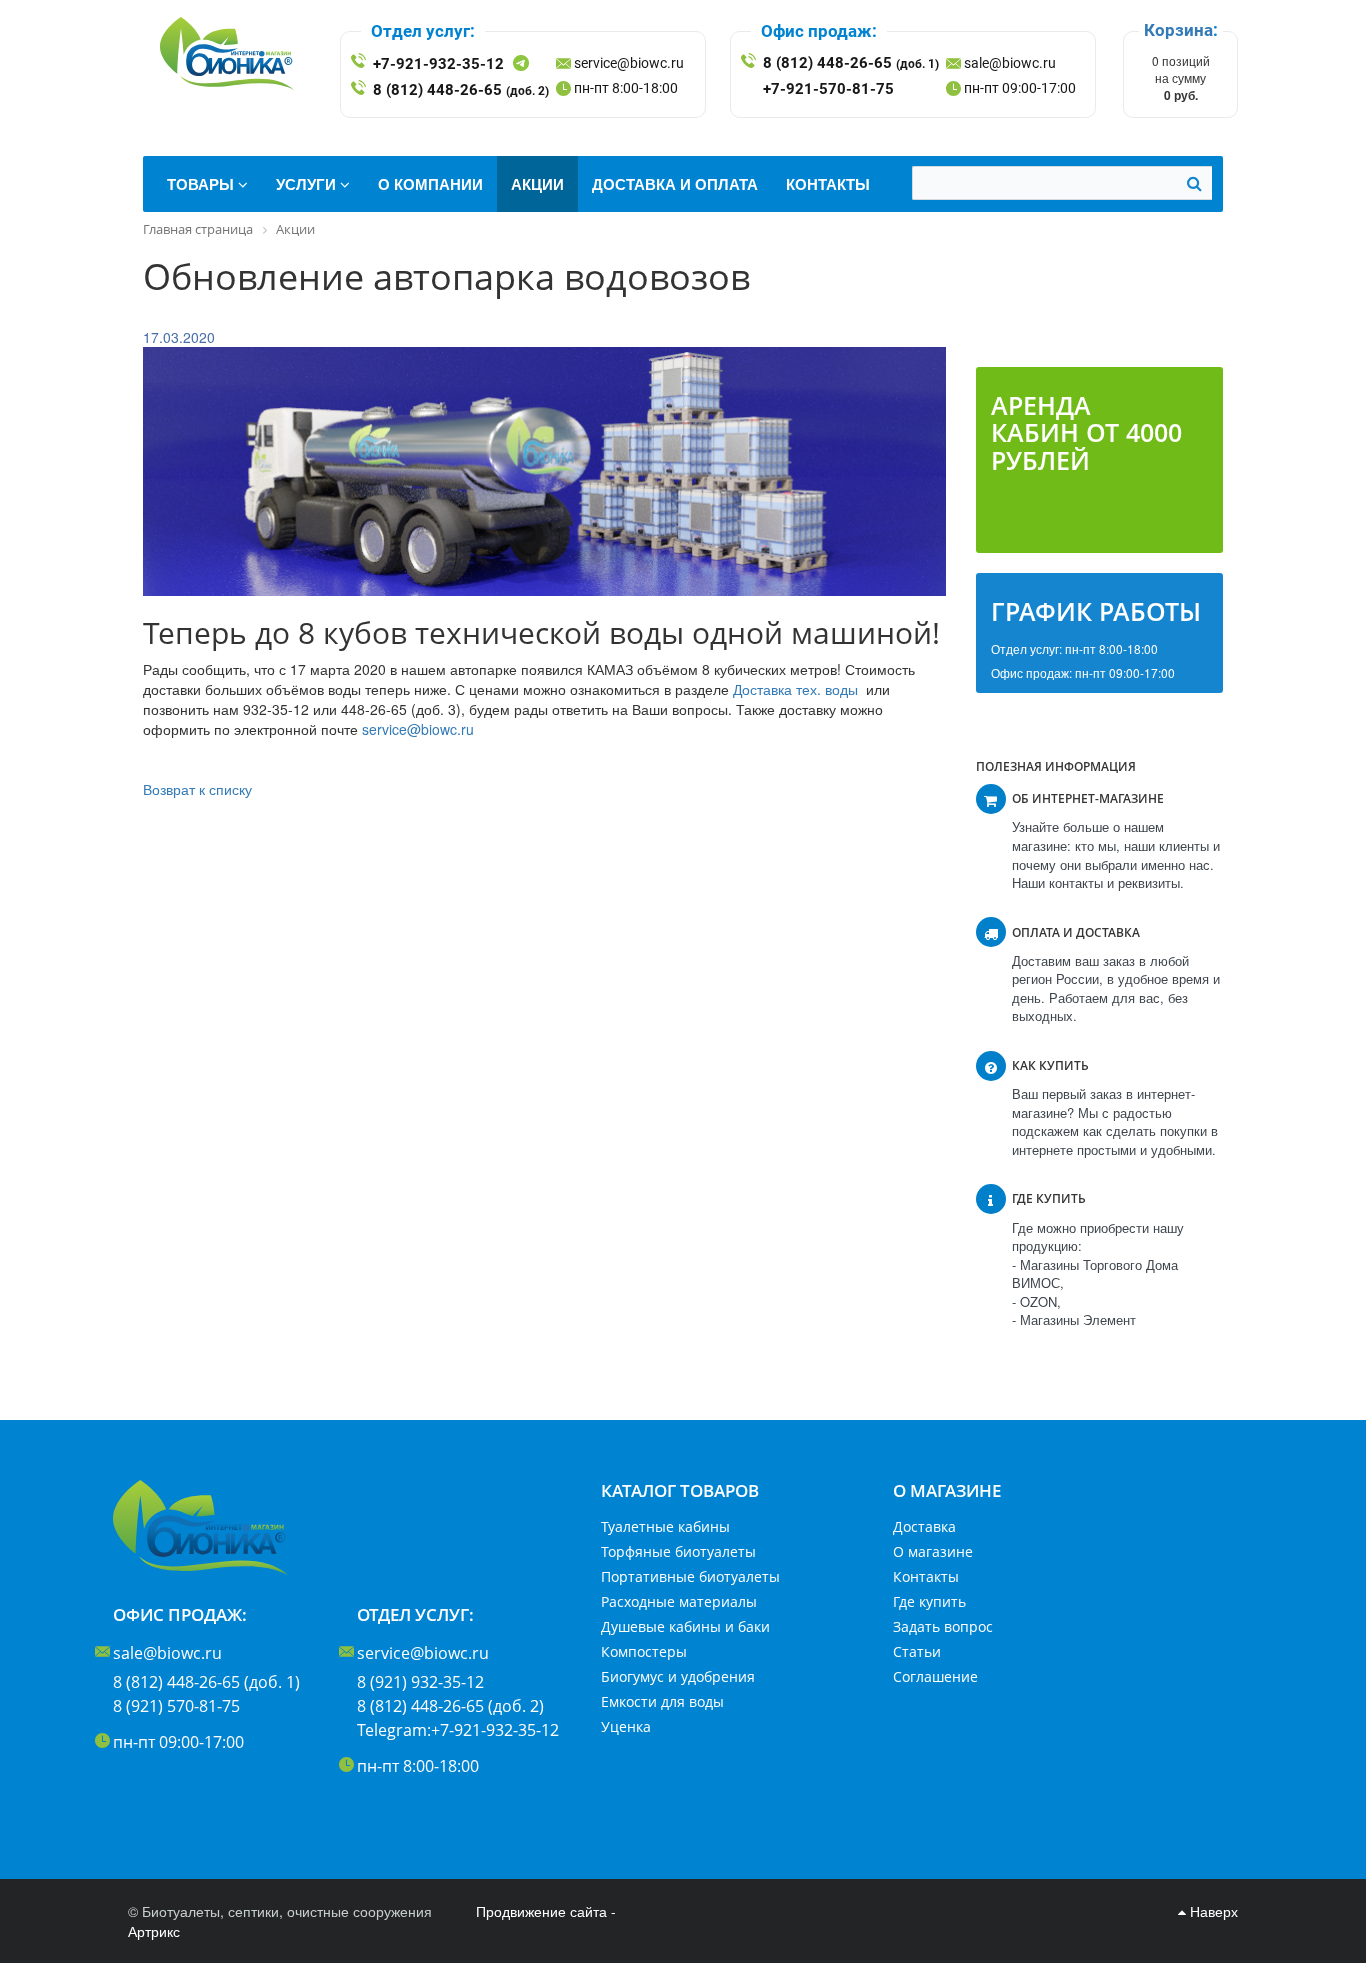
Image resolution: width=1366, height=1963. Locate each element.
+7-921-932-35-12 (438, 64)
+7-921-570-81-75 (828, 89)
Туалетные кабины (665, 1526)
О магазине (933, 1551)
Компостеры (644, 1651)
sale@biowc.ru (1010, 63)
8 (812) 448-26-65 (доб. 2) (450, 1706)
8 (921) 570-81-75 (176, 1706)
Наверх (1212, 1911)
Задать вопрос (943, 1626)
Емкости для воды (662, 1701)
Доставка (924, 1526)
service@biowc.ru (629, 63)
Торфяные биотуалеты (678, 1551)
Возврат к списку (197, 789)
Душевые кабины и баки (685, 1626)
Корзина (1178, 30)
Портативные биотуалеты (690, 1576)
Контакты (926, 1576)
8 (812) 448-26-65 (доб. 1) (206, 1682)
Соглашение (935, 1676)
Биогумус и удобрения (678, 1676)
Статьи (917, 1651)
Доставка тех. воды (795, 689)
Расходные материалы (679, 1601)
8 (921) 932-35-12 (420, 1682)
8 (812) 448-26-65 (461, 90)
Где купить (929, 1601)
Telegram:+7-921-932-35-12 (458, 1730)
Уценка (626, 1726)
